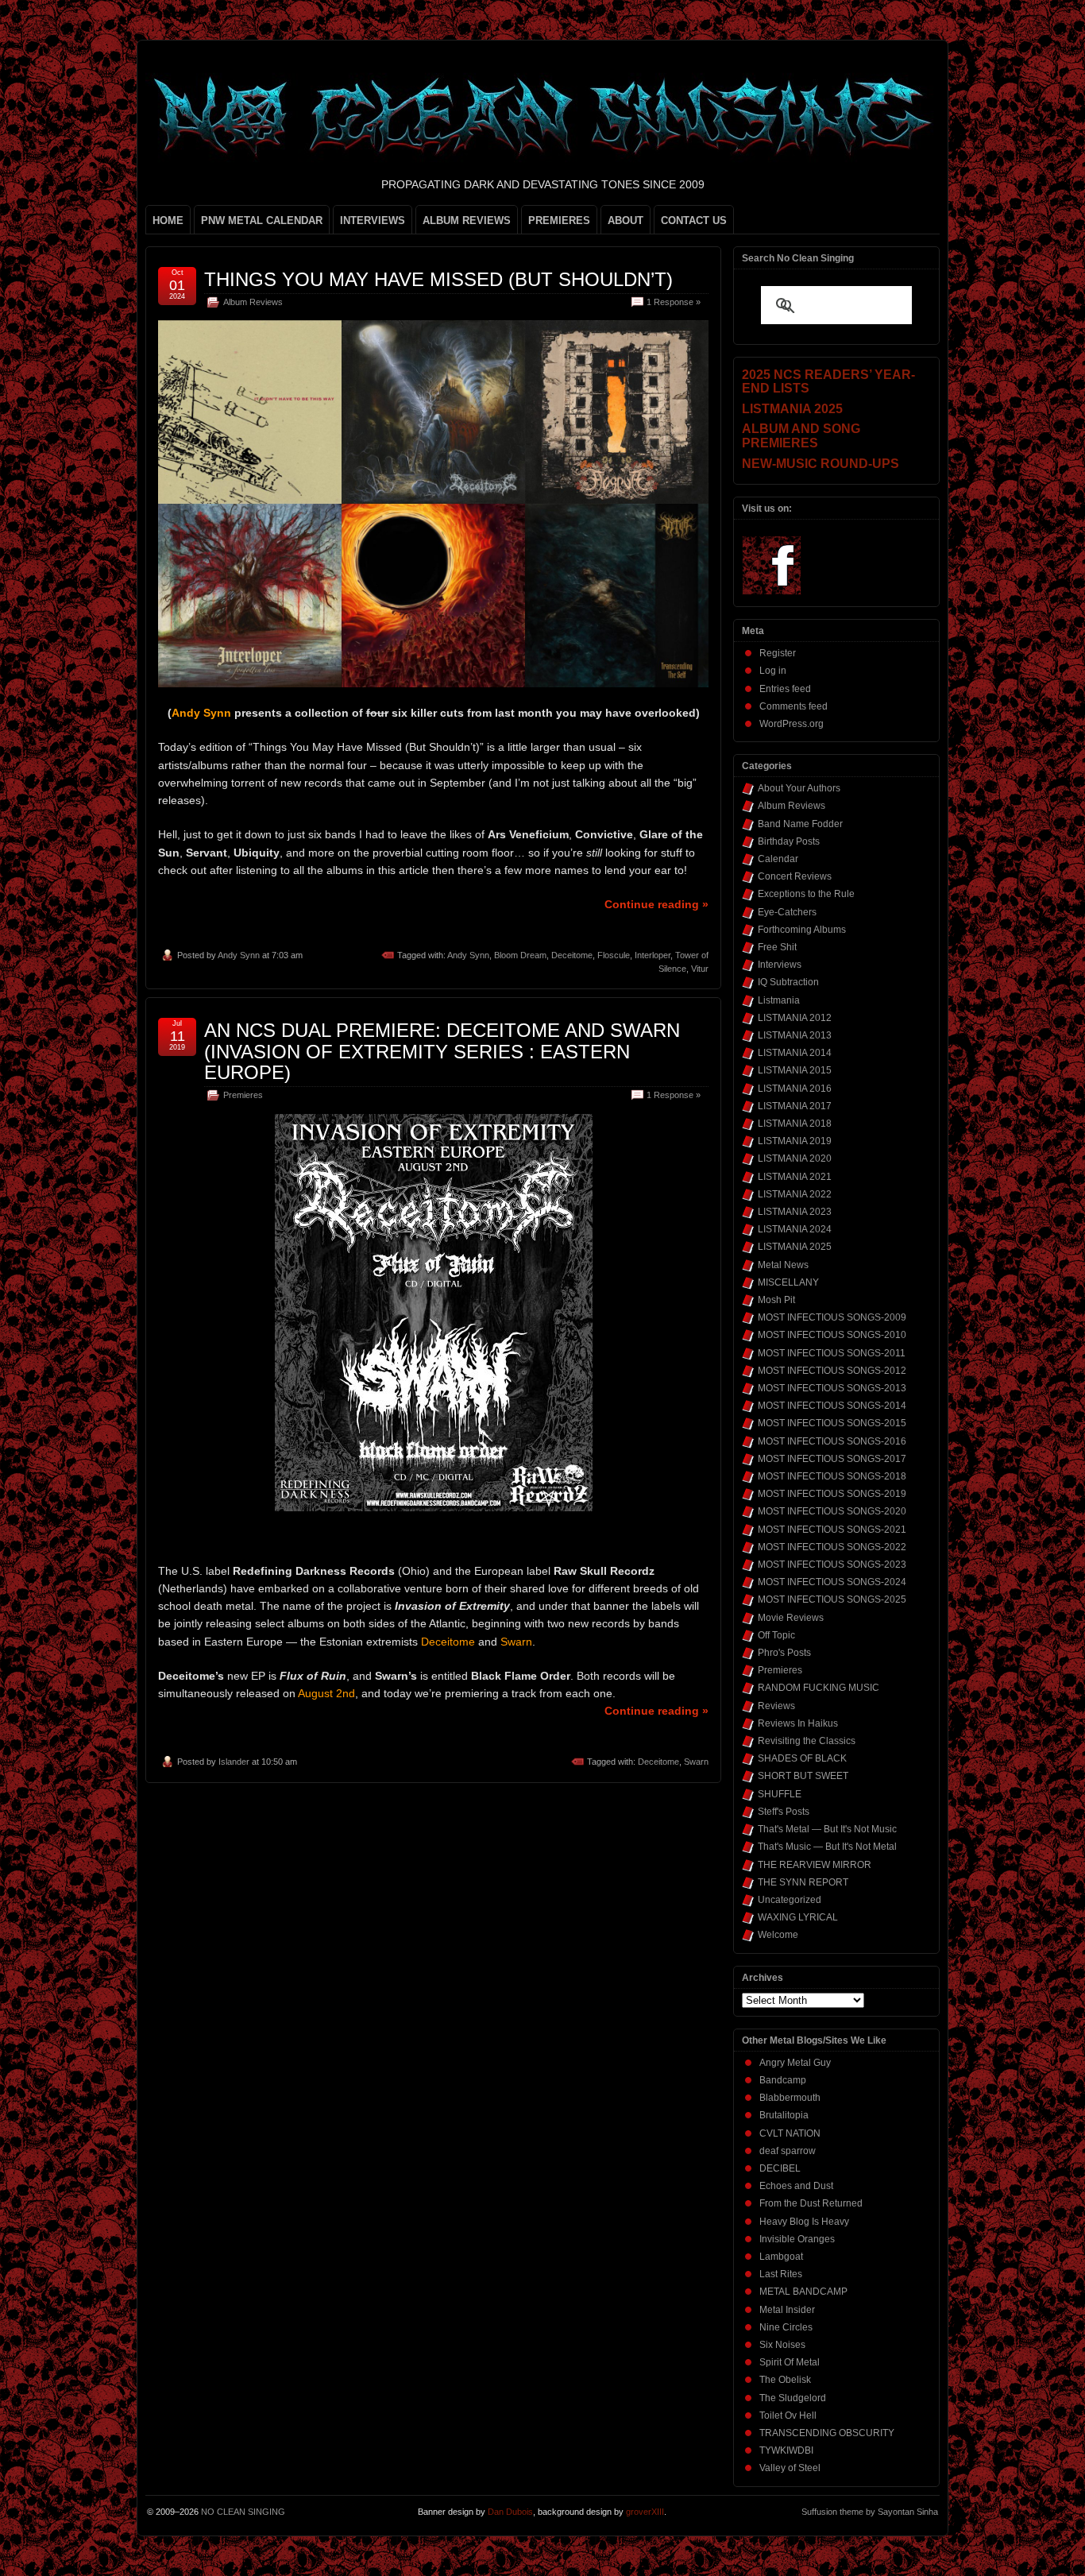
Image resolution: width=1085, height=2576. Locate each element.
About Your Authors (799, 788)
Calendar (778, 859)
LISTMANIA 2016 (795, 1089)
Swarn (696, 1762)
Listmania (779, 1000)
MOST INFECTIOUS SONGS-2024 (832, 1582)
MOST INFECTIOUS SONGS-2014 (832, 1406)
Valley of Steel (790, 2468)
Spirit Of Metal (790, 2362)
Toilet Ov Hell (788, 2415)
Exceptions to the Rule (806, 894)
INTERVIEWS (373, 220)
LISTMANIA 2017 (795, 1106)
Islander (234, 1762)
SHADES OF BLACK (802, 1758)
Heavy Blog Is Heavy (804, 2222)
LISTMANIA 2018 (795, 1124)
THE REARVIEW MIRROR (815, 1865)
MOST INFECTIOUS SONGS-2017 (832, 1459)
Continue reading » (656, 904)
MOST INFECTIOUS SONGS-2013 (832, 1388)
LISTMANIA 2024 (795, 1229)
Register (778, 653)
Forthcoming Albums (802, 930)
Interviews (780, 965)
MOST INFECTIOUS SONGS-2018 (832, 1476)
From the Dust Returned (811, 2203)
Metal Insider (787, 2310)
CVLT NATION (790, 2133)
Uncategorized (790, 1900)
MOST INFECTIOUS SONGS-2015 (832, 1423)
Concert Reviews (795, 876)
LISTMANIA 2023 (795, 1212)
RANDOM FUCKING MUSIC (819, 1688)
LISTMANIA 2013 (795, 1035)
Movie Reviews (791, 1618)
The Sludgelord (793, 2398)
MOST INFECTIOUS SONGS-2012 (832, 1371)
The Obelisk (785, 2380)
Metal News (783, 1265)
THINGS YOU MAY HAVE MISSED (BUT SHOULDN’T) (438, 279)
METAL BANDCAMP (803, 2292)
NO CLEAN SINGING (243, 2512)
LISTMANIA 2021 (795, 1177)
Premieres (243, 1095)
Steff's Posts (784, 1812)
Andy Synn (239, 955)
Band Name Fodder (800, 824)
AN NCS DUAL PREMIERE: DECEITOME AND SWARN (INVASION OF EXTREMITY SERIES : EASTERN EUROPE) (442, 1051)
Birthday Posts (789, 841)
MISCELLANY (788, 1282)
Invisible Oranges (797, 2239)
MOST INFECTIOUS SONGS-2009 (832, 1317)
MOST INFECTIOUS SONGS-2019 (832, 1494)
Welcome (778, 1935)
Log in (773, 671)
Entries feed (785, 689)
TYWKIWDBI (786, 2450)
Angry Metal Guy (795, 2063)
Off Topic (776, 1635)
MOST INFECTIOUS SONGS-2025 (832, 1599)
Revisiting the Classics (807, 1741)
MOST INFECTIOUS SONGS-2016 (832, 1441)
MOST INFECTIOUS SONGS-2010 (832, 1335)
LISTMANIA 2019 (795, 1141)
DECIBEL (780, 2168)
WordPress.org (792, 724)
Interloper (653, 955)
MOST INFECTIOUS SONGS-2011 (832, 1353)
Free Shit (777, 947)
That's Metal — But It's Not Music (827, 1829)
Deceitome (572, 955)
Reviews (776, 1706)
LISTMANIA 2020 (795, 1158)
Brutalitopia (784, 2115)
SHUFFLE (780, 1794)
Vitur (700, 969)
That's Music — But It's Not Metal (827, 1847)
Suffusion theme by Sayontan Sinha (870, 2512)
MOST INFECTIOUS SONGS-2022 (832, 1547)
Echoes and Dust (796, 2186)
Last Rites (781, 2274)
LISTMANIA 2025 (795, 1247)
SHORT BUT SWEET (803, 1776)
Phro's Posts (784, 1653)
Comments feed (793, 706)
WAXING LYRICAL (798, 1917)
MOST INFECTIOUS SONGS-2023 (832, 1565)
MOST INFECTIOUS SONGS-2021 (832, 1530)
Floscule (614, 955)
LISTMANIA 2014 (795, 1053)
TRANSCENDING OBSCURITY (827, 2433)
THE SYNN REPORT (803, 1882)
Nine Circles (786, 2327)
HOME (168, 220)
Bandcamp (783, 2080)
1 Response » (674, 302)
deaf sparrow (788, 2151)
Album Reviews (253, 302)
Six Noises (782, 2345)
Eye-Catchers (787, 912)
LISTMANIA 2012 (795, 1018)
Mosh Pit (776, 1300)
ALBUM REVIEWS (467, 220)
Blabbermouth (790, 2098)
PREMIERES (559, 220)
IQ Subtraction (788, 982)
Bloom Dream (520, 955)
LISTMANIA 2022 (795, 1194)
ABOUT (626, 220)
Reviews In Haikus (798, 1723)
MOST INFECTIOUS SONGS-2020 (832, 1511)
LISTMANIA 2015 (795, 1070)
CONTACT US (694, 220)
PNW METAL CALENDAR (262, 220)
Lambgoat (781, 2257)
